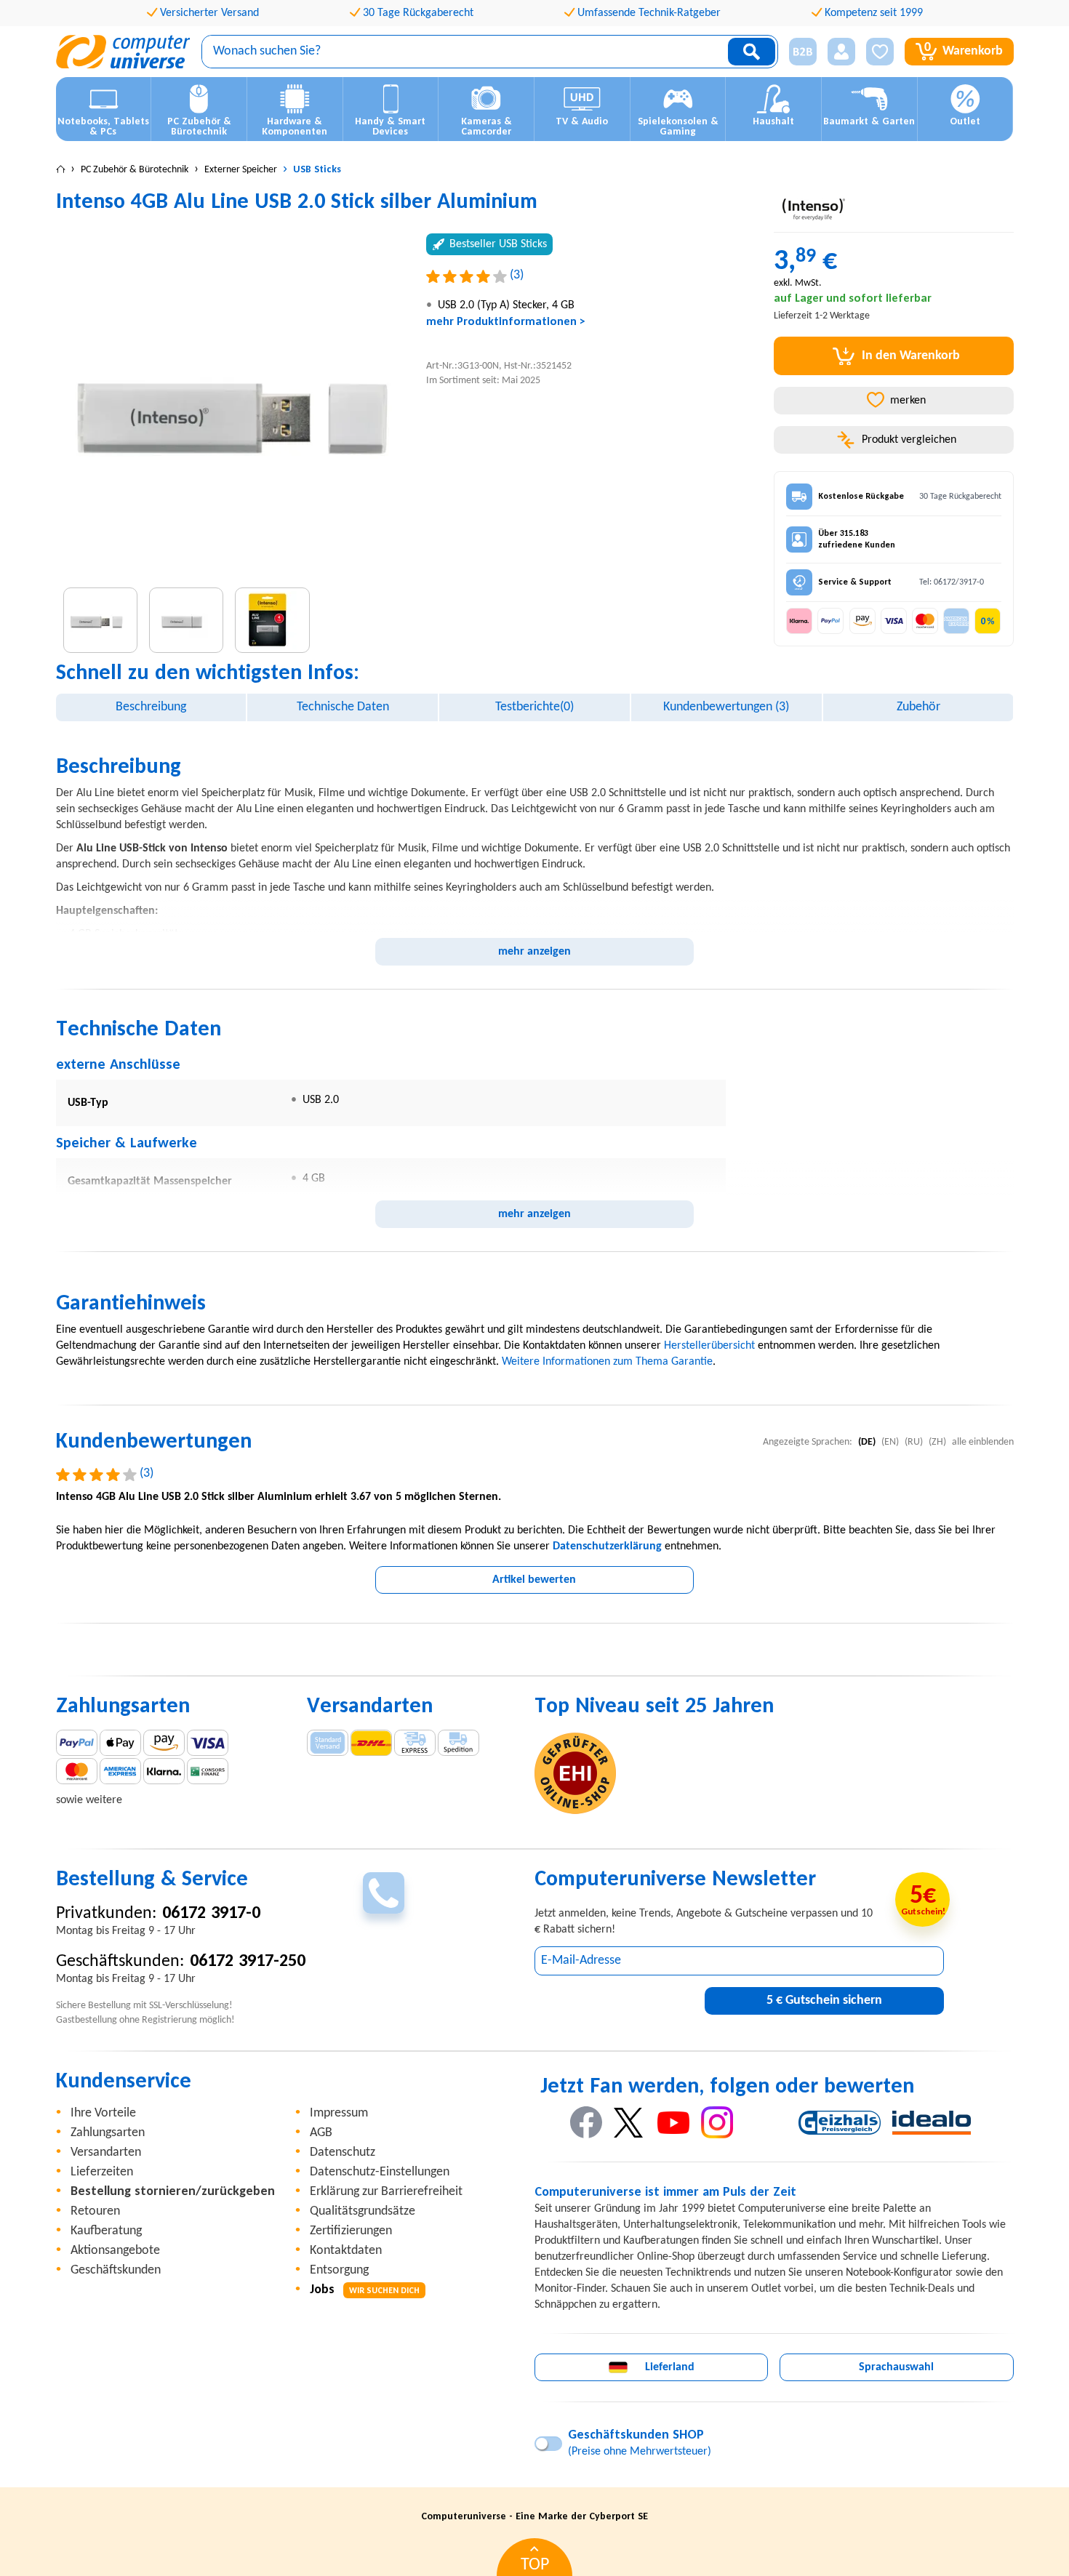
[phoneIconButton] (384, 1893)
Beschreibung (151, 707)
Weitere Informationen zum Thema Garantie (607, 1362)
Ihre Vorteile (103, 2113)
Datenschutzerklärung (607, 1546)
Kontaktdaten (346, 2251)
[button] (797, 52)
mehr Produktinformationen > (506, 322)
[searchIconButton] (752, 52)
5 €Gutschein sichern (824, 2001)
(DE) (867, 1442)
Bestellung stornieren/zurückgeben (173, 2192)
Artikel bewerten (534, 1580)
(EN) (890, 1442)
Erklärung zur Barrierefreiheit (386, 2192)
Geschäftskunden (116, 2270)
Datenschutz (343, 2152)
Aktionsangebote (115, 2251)
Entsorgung (339, 2270)
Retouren (95, 2211)
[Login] (841, 52)
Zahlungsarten (108, 2133)
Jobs (365, 2290)
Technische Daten (343, 707)
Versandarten (106, 2152)
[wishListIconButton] (880, 52)
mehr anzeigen (534, 952)
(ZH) (937, 1442)
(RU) (914, 1442)
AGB (321, 2133)
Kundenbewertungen (726, 707)
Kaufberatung (106, 2231)
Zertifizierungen (351, 2231)
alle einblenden (983, 1442)
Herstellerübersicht (709, 1346)
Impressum (339, 2113)
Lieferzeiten (102, 2172)
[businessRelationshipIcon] (803, 52)
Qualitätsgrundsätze (363, 2211)
